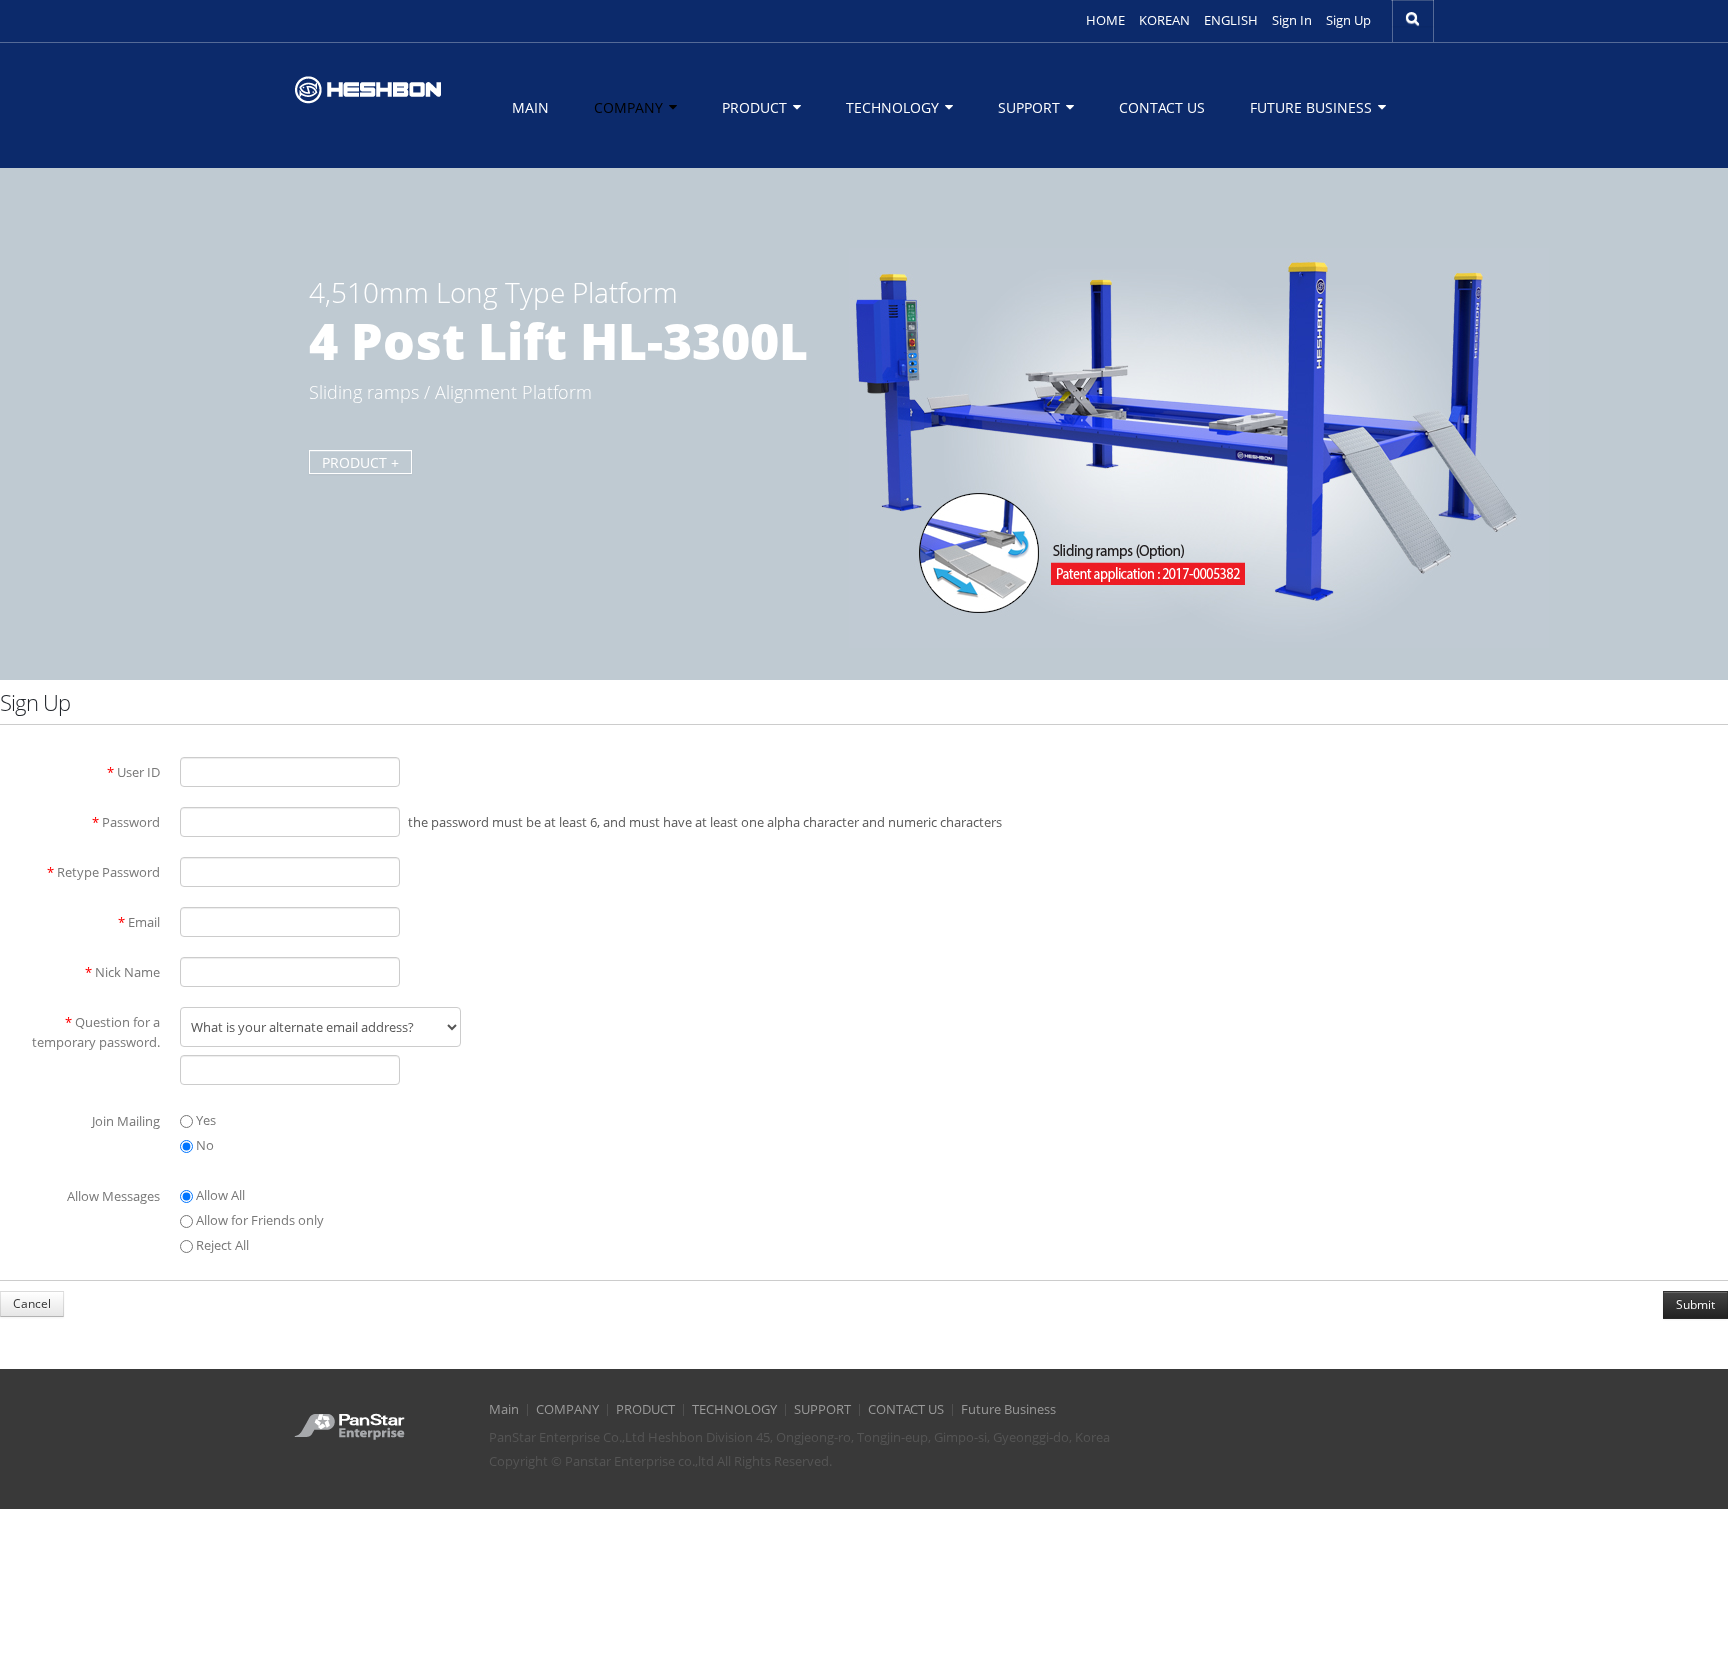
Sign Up (1348, 20)
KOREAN (1164, 20)
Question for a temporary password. (96, 1032)
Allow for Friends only (258, 1220)
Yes (204, 1120)
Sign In (1292, 20)
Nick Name (122, 972)
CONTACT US (1162, 107)
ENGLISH (1231, 20)
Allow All (219, 1195)
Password (126, 822)
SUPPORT (1031, 107)
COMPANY (630, 107)
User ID (133, 772)
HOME (1105, 20)
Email (139, 922)
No (203, 1145)
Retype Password (103, 872)
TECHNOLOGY (894, 107)
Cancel (32, 1303)
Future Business (1313, 107)
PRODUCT (756, 107)
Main (530, 107)
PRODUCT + (360, 462)
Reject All (221, 1245)
